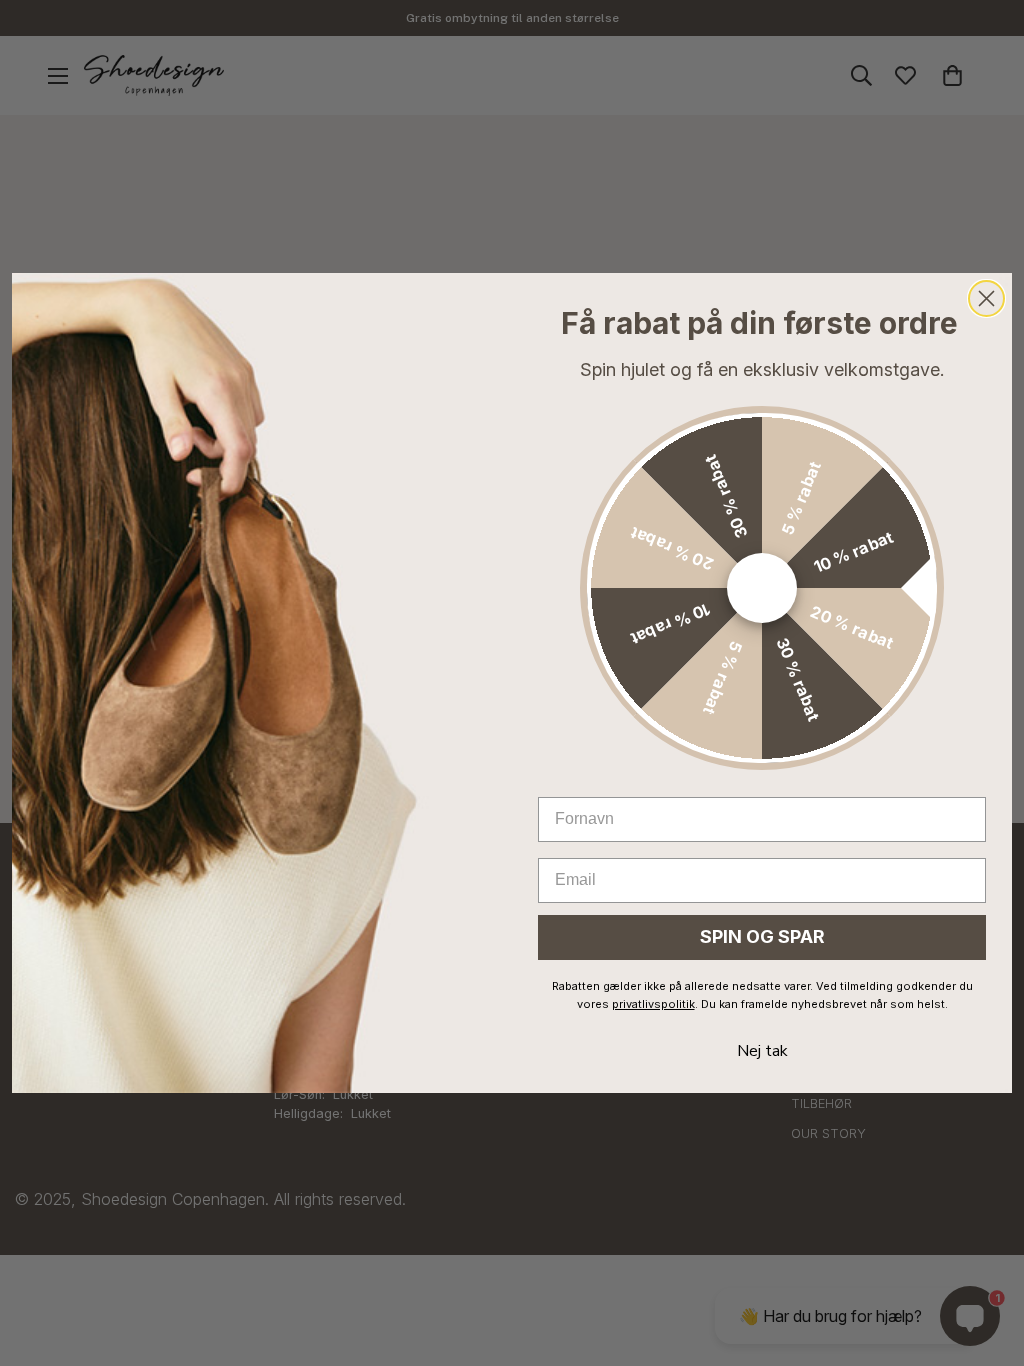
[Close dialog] (986, 298)
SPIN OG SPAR (762, 936)
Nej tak (762, 1051)
